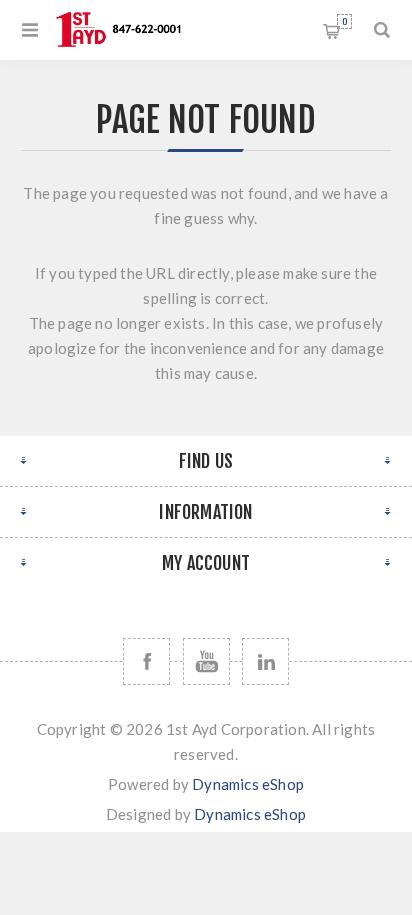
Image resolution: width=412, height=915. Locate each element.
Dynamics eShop (248, 784)
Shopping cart (344, 21)
